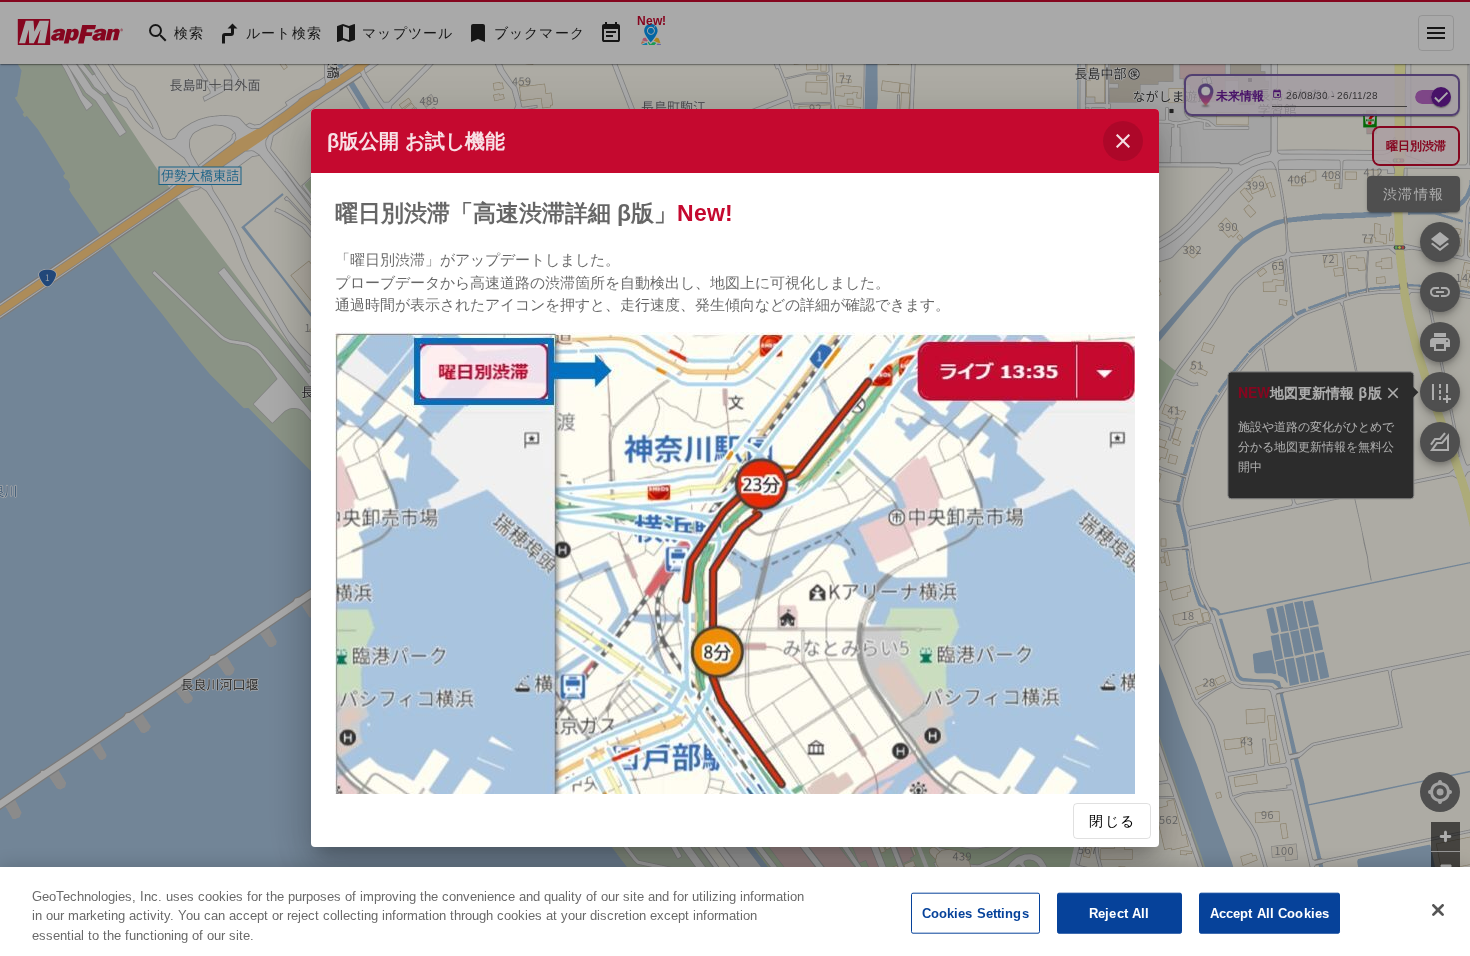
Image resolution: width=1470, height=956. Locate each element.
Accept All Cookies (1269, 912)
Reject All (1119, 912)
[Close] (1438, 910)
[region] (735, 911)
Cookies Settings (975, 912)
